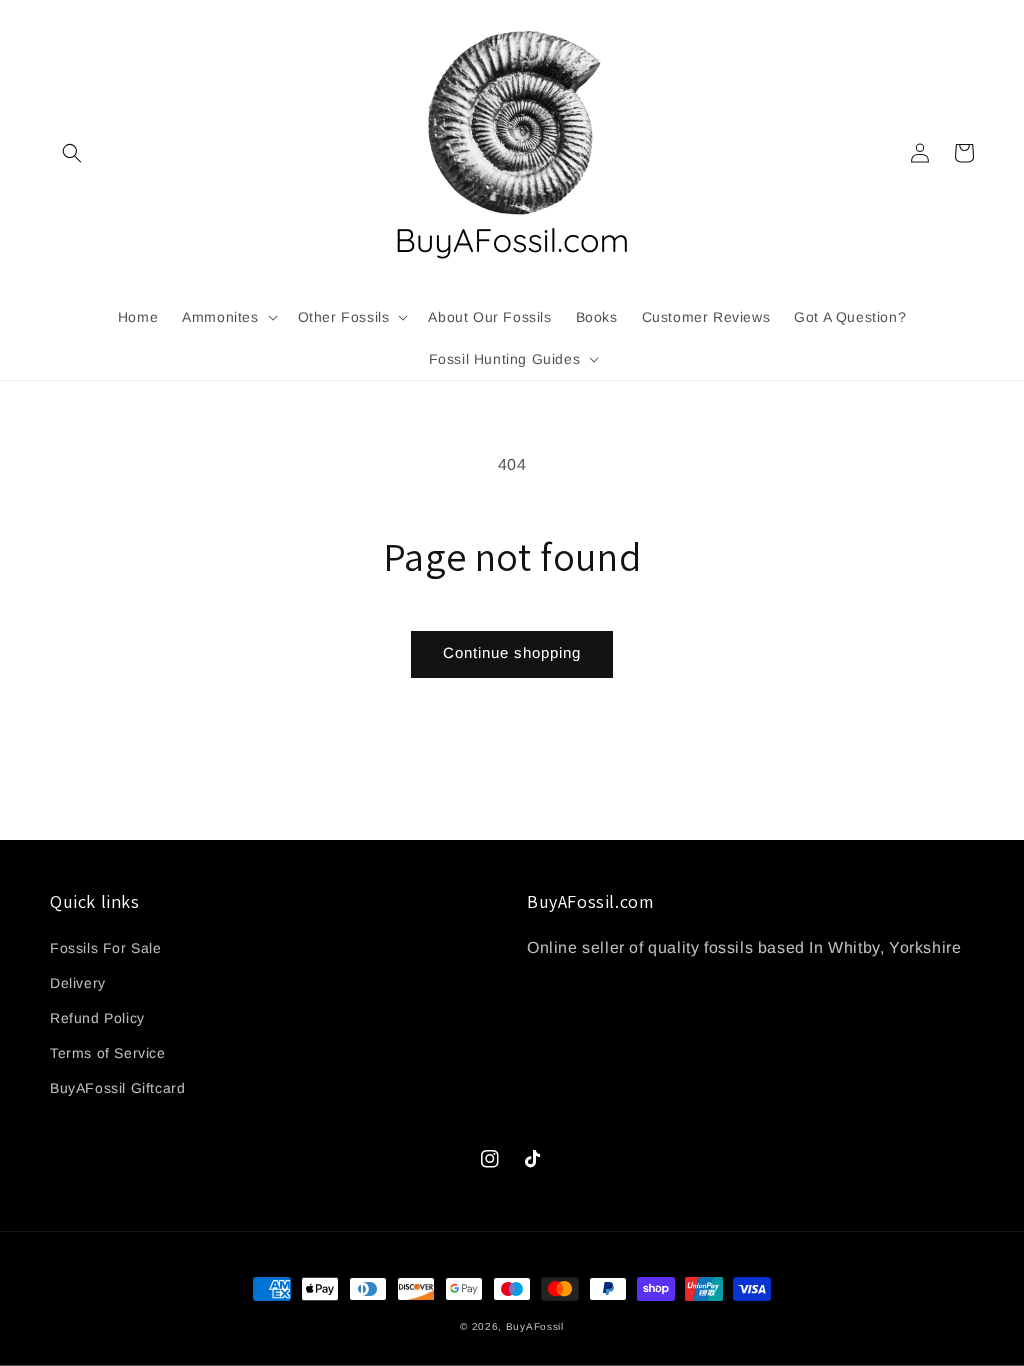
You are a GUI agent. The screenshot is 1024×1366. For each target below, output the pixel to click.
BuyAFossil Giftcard (117, 1088)
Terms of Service (108, 1053)
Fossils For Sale (106, 948)
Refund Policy (97, 1018)
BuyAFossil (535, 1326)
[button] (72, 153)
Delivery (78, 983)
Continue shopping (512, 652)
